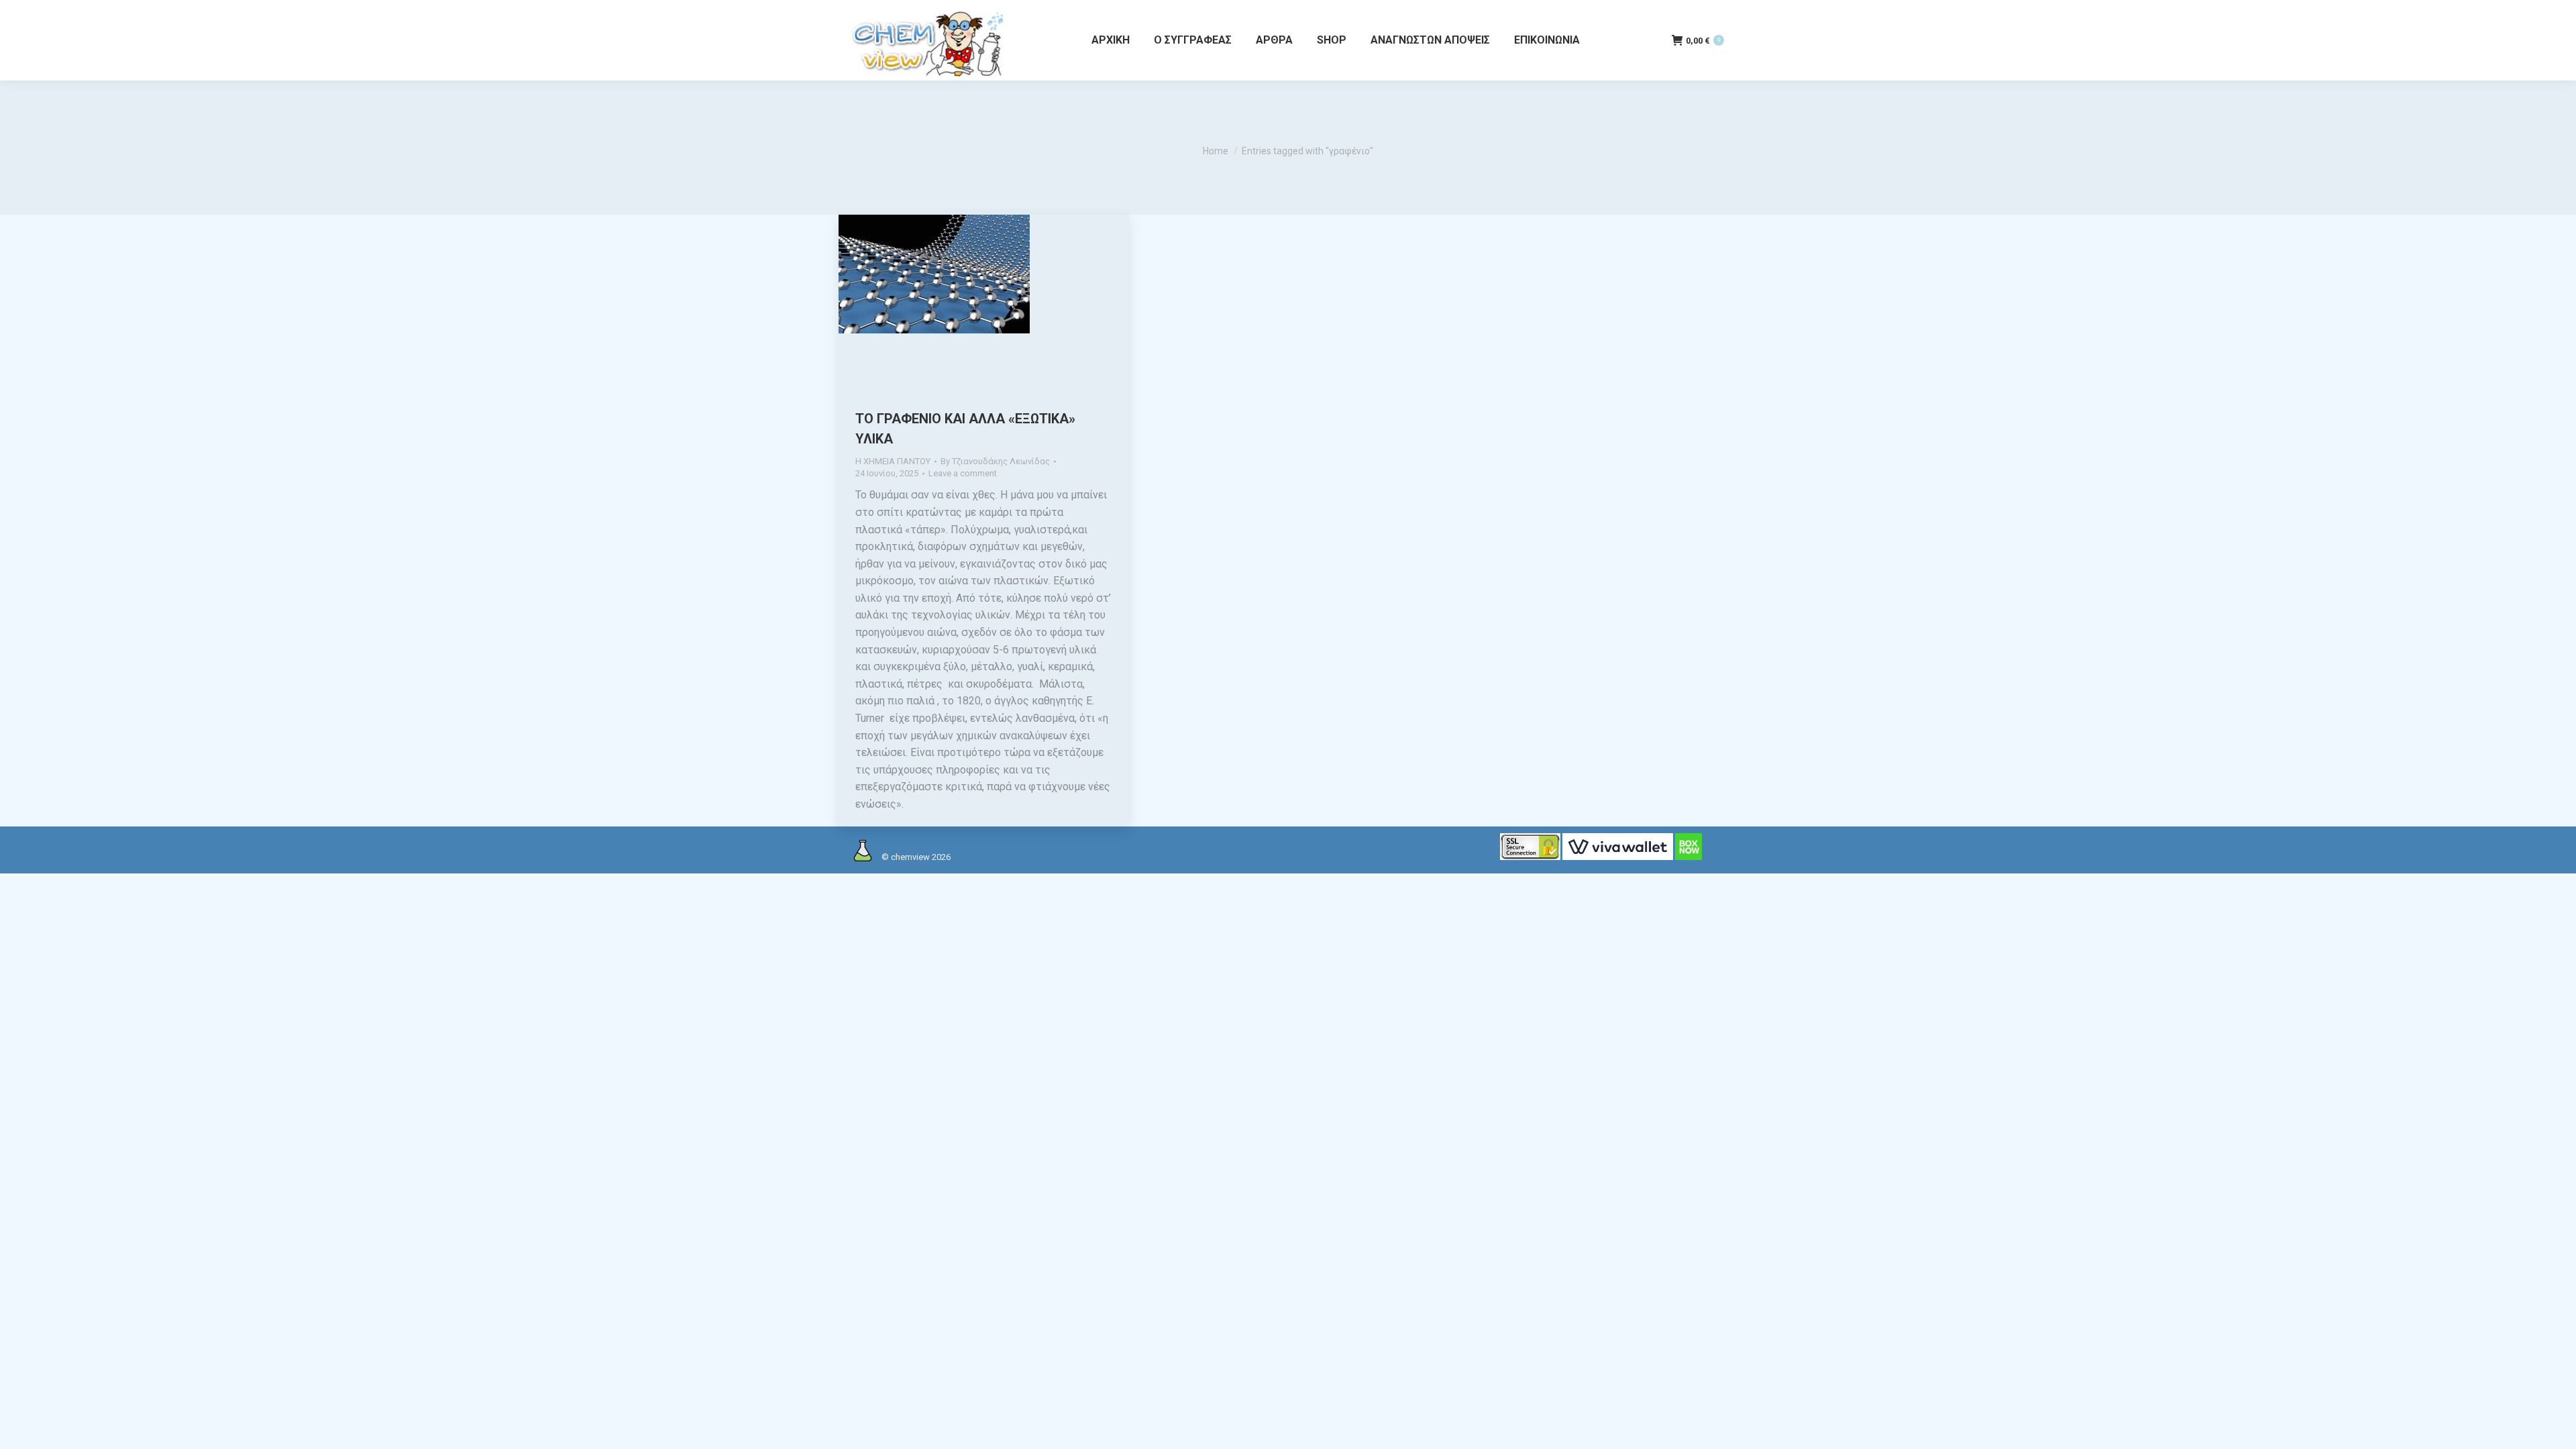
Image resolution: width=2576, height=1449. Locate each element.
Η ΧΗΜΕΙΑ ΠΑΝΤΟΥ (893, 461)
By (995, 461)
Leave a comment (963, 473)
